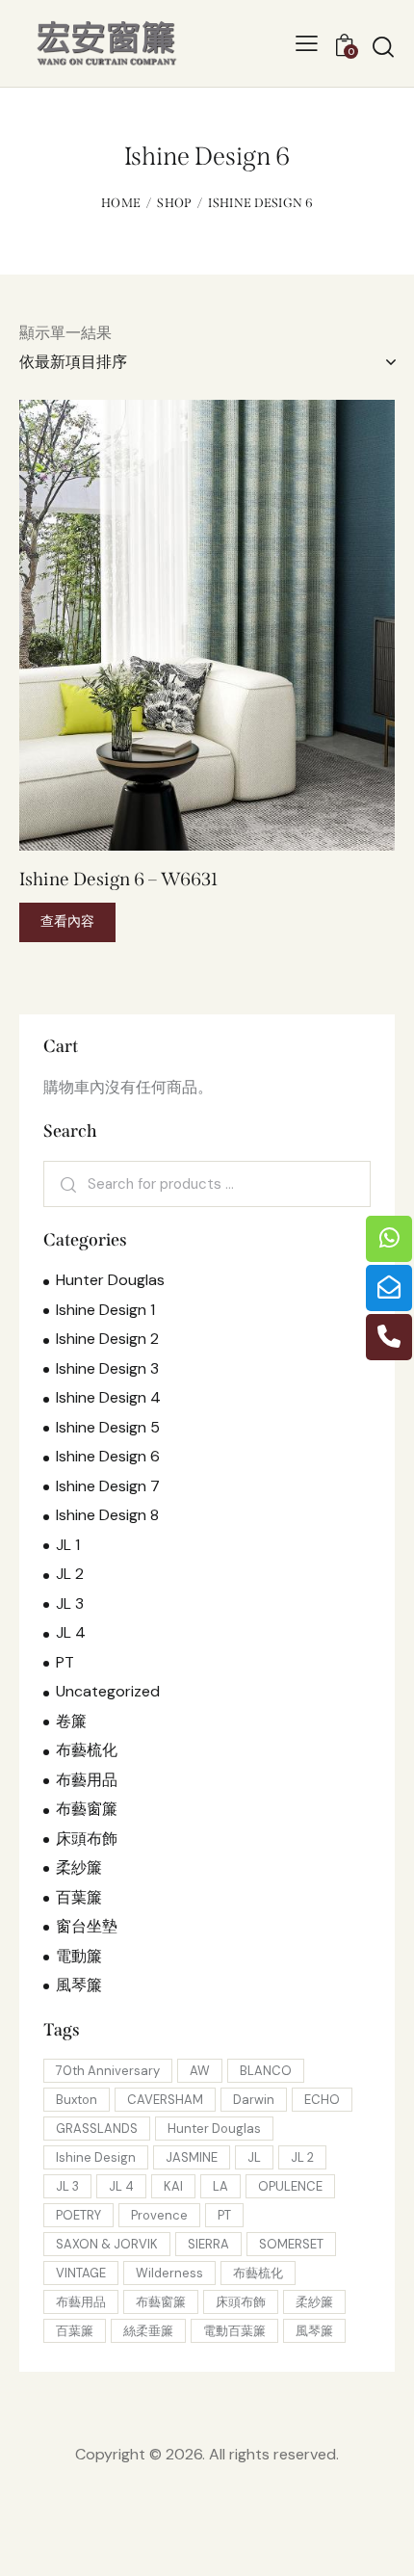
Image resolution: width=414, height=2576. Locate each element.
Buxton (77, 2100)
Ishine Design (96, 2157)
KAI (173, 2186)
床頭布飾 (87, 1839)
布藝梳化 (87, 1750)
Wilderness (169, 2273)
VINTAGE (81, 2273)
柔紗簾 (79, 1867)
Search (66, 1184)
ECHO (322, 2100)
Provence (159, 2215)
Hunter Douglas (110, 1280)
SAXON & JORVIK (107, 2244)
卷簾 (71, 1721)
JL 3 (70, 1603)
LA (220, 2186)
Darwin (254, 2100)
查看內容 (67, 921)
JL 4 (71, 1632)
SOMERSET (291, 2244)
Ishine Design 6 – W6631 (118, 879)
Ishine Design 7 (108, 1486)
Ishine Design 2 (107, 1339)
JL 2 (70, 1574)
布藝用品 (87, 1780)
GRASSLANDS (97, 2129)
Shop (174, 203)
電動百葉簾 (234, 2331)
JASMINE (192, 2157)
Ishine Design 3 (107, 1368)
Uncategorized (108, 1691)
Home (121, 203)
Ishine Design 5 (108, 1427)
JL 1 (68, 1545)
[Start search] (383, 46)
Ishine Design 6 (108, 1456)
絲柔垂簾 (148, 2331)
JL (254, 2157)
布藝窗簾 (87, 1809)
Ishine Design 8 (107, 1515)
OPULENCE (290, 2186)
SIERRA (208, 2244)
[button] (181, 626)
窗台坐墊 (87, 1926)
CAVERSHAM (165, 2100)
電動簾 (79, 1956)
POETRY (78, 2215)
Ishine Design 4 (108, 1397)
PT (65, 1662)
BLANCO (266, 2071)
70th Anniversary (108, 2071)
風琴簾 (79, 1985)
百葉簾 (79, 1897)
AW (200, 2071)
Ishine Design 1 (105, 1310)
